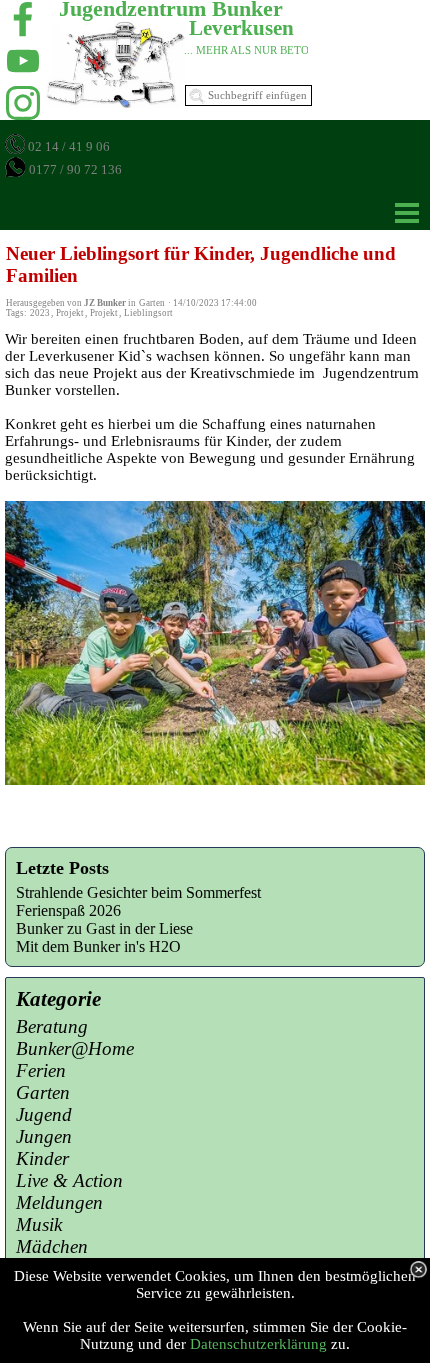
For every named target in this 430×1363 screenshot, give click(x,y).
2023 (40, 313)
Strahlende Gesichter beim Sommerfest (138, 892)
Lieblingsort (148, 313)
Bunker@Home (75, 1048)
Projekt (70, 313)
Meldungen (59, 1202)
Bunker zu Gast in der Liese (104, 928)
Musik (39, 1224)
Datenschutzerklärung (258, 1344)
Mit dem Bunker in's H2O (98, 946)
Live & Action (69, 1180)
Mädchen (52, 1246)
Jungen (44, 1136)
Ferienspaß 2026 (68, 910)
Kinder (42, 1158)
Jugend (44, 1114)
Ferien (41, 1070)
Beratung (52, 1026)
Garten (43, 1092)
